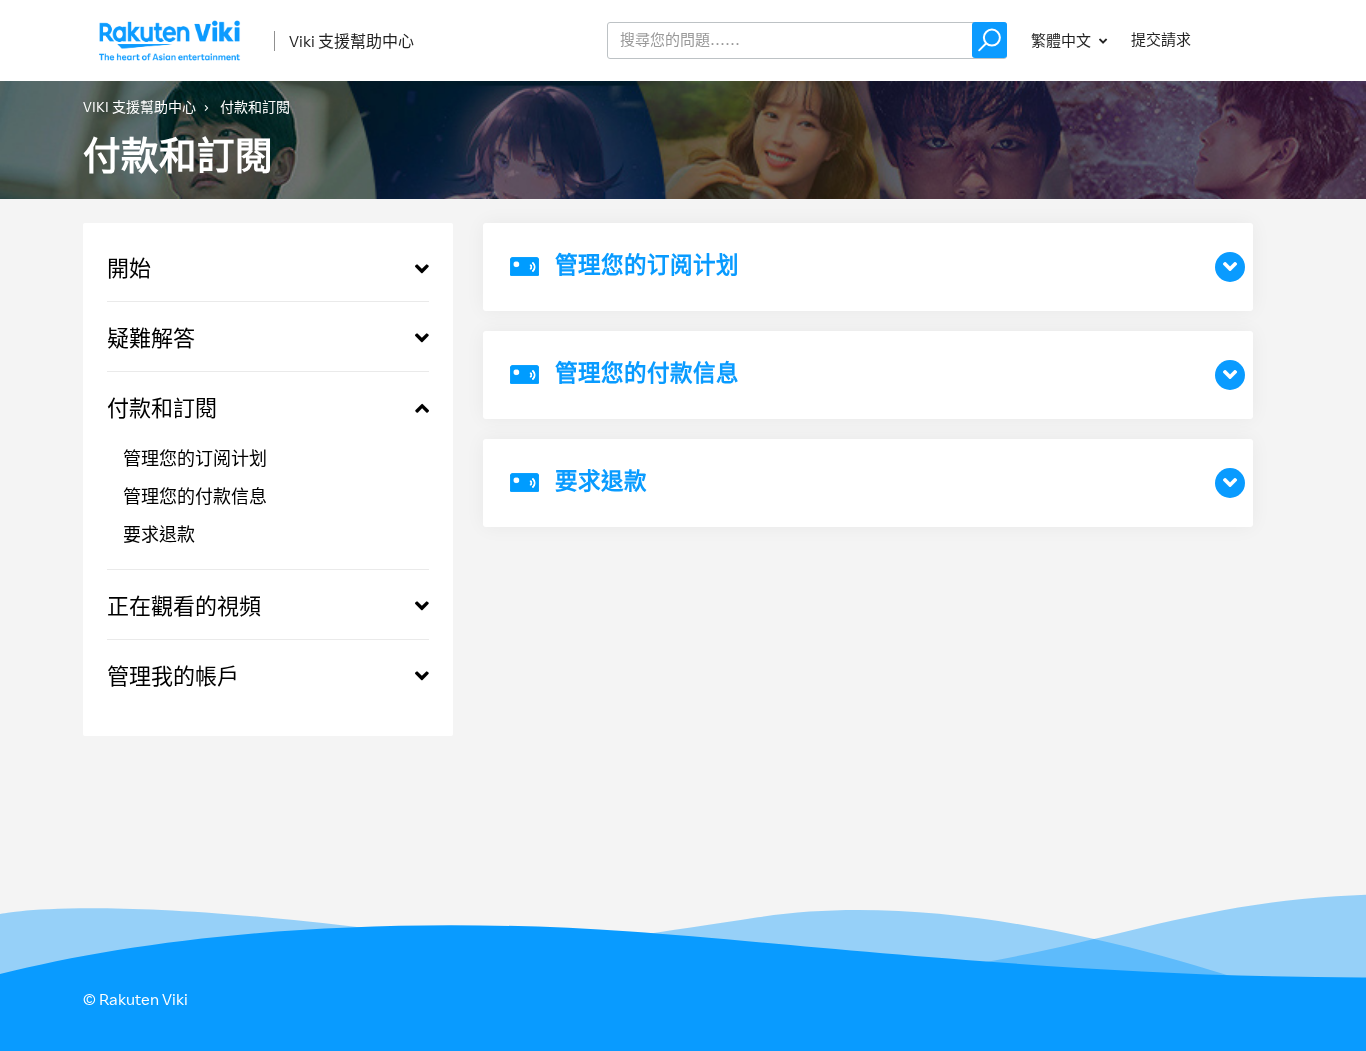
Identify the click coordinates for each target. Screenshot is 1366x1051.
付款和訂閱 (162, 407)
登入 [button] (1249, 39)
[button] (989, 40)
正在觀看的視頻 (184, 605)
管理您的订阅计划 (195, 458)
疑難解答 (151, 337)
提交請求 (1161, 39)
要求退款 (159, 534)
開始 (129, 267)
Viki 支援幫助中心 (351, 41)
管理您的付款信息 (195, 496)
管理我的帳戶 (173, 675)
